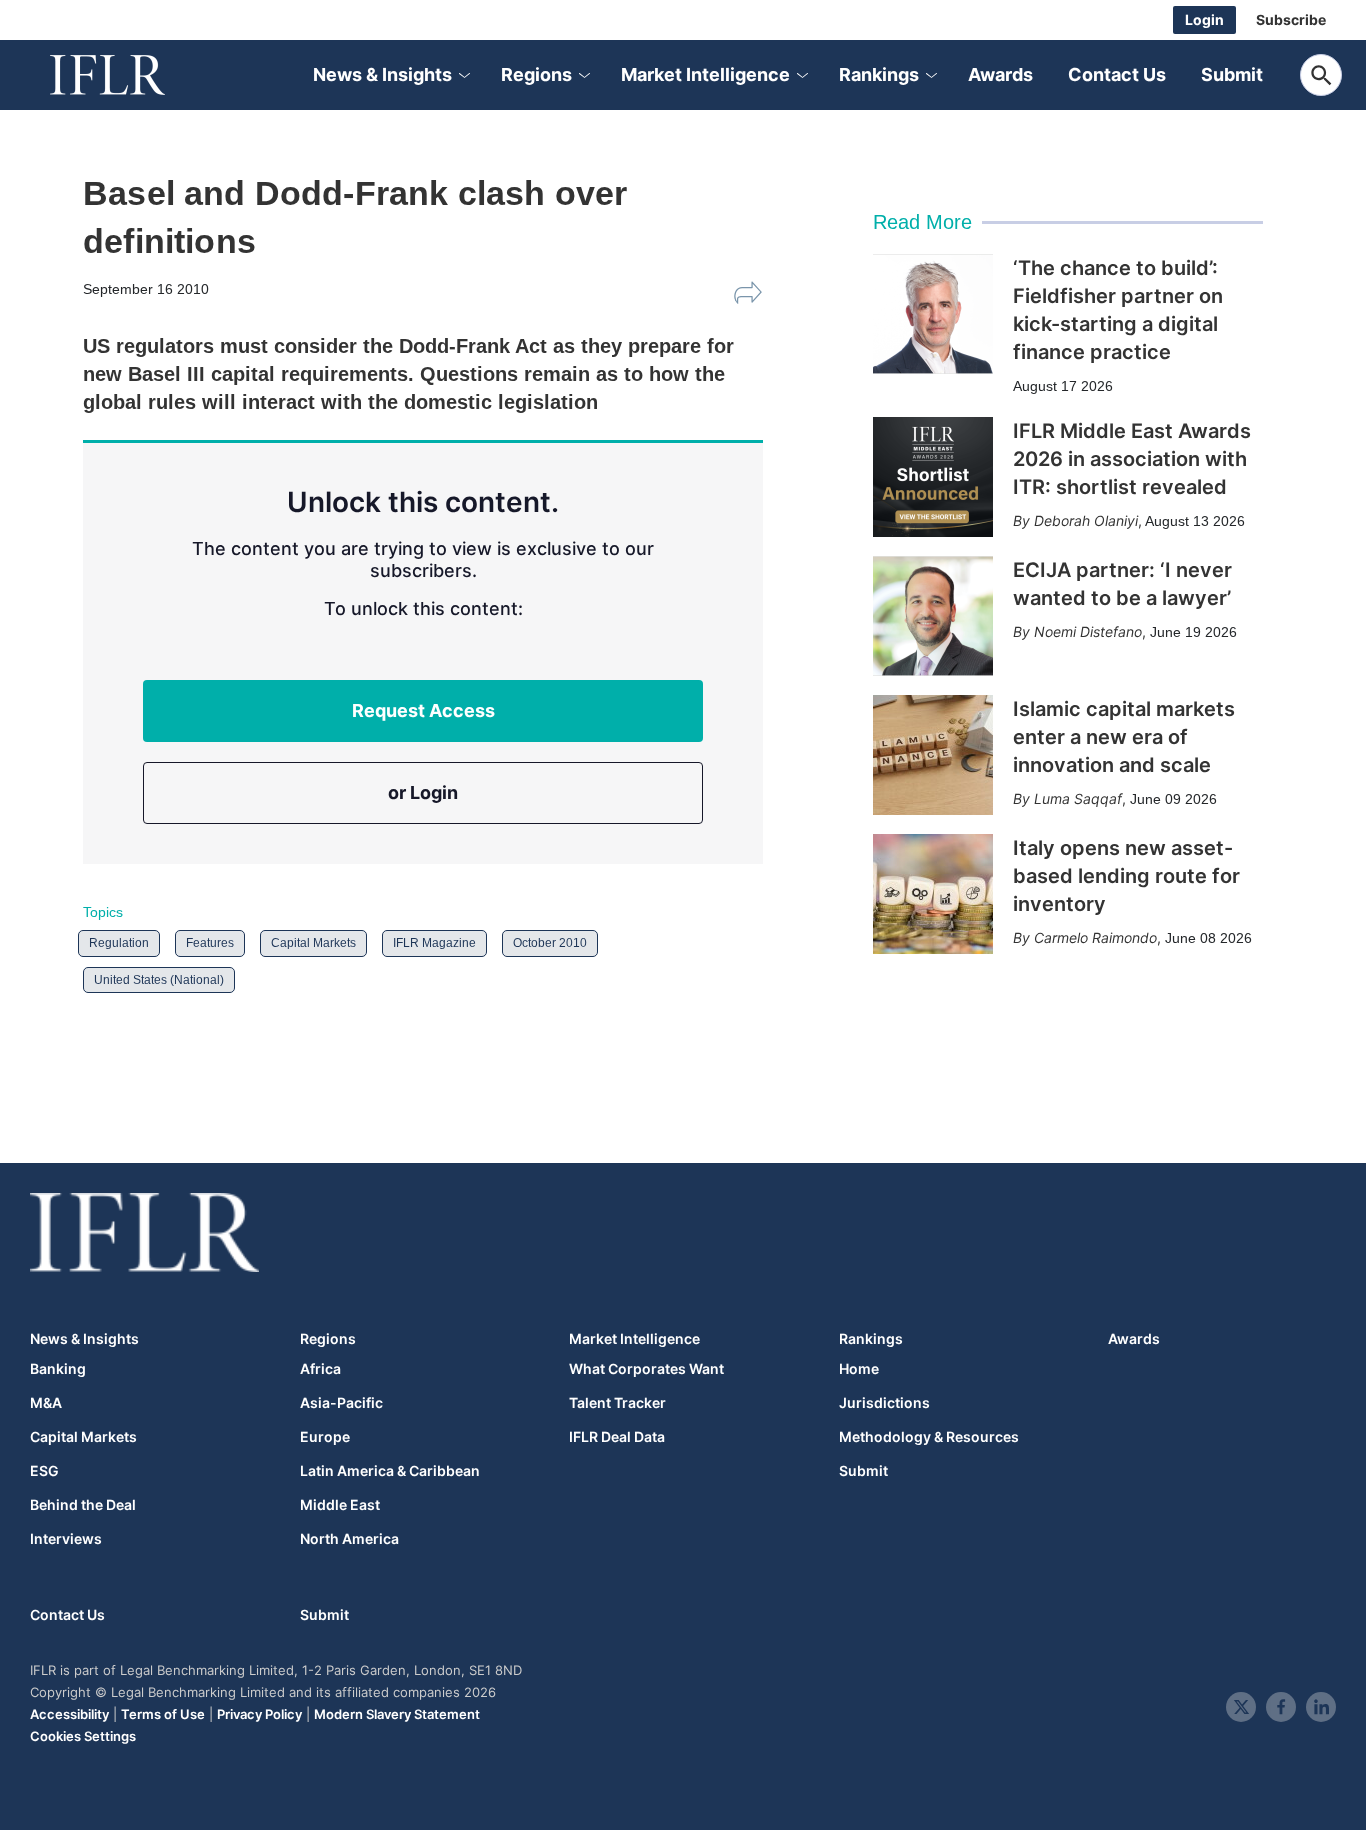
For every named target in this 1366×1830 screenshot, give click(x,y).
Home (859, 1369)
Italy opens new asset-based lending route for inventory (1126, 876)
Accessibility (69, 1714)
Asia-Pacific (341, 1403)
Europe (325, 1437)
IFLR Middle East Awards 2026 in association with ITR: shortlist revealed (1132, 459)
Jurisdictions (884, 1403)
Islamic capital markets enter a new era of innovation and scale (1124, 737)
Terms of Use (163, 1714)
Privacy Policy (259, 1714)
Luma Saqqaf (1078, 798)
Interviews (66, 1539)
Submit (1232, 74)
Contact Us (1117, 74)
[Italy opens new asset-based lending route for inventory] (933, 894)
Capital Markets (313, 943)
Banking (58, 1369)
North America (349, 1539)
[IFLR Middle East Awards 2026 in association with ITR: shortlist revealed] (933, 477)
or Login (423, 792)
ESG (44, 1471)
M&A (46, 1403)
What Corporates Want (646, 1369)
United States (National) (159, 980)
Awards (1000, 74)
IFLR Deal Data (617, 1437)
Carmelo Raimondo (1095, 937)
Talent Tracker (617, 1403)
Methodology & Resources (929, 1437)
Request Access (423, 710)
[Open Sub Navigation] (463, 75)
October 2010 (550, 943)
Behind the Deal (83, 1505)
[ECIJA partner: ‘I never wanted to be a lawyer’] (933, 616)
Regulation (119, 943)
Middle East (340, 1505)
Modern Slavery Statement (397, 1714)
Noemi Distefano (1088, 631)
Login (1204, 19)
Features (210, 943)
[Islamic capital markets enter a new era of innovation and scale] (933, 755)
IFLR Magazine (434, 943)
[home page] (130, 75)
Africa (320, 1369)
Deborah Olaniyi (1086, 520)
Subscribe (1291, 19)
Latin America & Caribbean (390, 1471)
